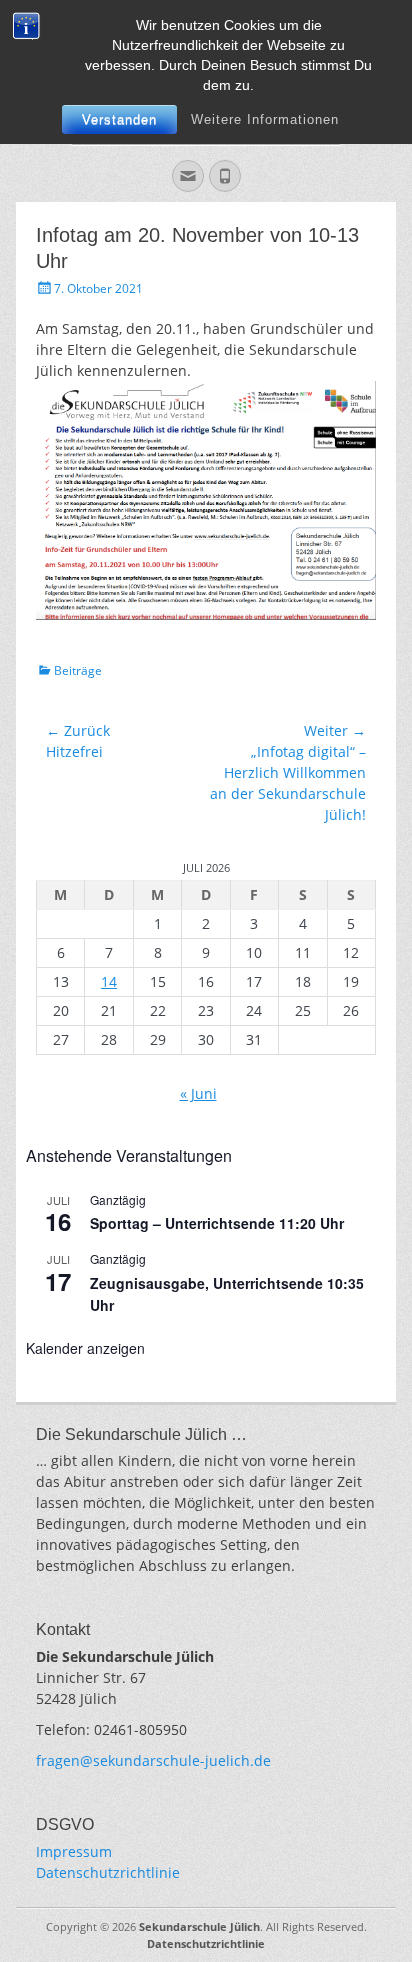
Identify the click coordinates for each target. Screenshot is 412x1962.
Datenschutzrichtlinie (108, 1872)
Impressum (74, 1851)
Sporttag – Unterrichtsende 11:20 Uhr (217, 1223)
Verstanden (119, 119)
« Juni (198, 1093)
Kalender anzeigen (85, 1348)
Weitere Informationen (265, 119)
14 (109, 981)
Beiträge (78, 670)
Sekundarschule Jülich (199, 1926)
